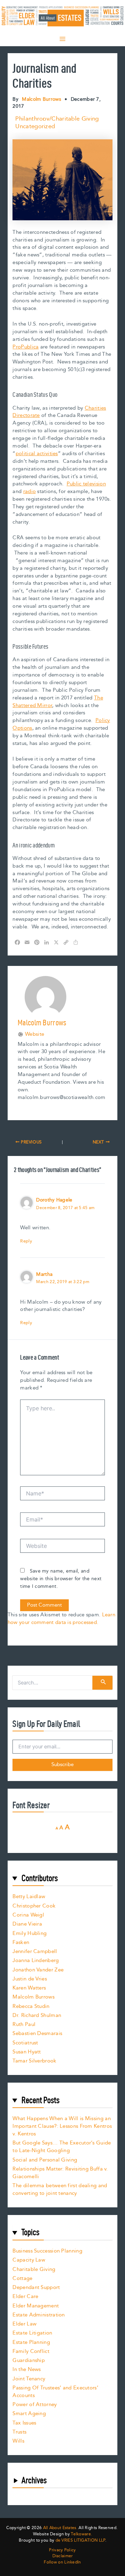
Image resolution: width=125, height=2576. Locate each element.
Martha (44, 1274)
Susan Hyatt (27, 2052)
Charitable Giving (34, 2269)
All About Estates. (60, 2528)
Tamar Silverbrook (34, 2061)
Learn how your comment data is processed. (61, 1619)
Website (35, 1034)
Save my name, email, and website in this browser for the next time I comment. (61, 1579)
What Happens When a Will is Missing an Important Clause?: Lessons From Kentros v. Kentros (62, 2126)
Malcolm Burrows (34, 1997)
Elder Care (25, 2296)
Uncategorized (35, 126)
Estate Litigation (32, 2333)
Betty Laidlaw (29, 1897)
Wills (18, 2441)
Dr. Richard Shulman (37, 2015)
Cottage (22, 2278)
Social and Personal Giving (45, 2160)
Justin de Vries (30, 1979)
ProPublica (26, 347)
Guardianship (29, 2360)
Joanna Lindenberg (36, 1960)
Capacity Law (29, 2260)
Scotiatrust (25, 2043)
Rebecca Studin (31, 2006)
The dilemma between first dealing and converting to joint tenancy (60, 2189)
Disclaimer (63, 2556)
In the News (27, 2369)
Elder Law (24, 2324)
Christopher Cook (34, 1906)
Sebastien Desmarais (37, 2033)
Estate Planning (31, 2342)
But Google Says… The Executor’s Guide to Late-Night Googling (62, 2147)
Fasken (21, 1942)
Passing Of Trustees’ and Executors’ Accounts (55, 2392)
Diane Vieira (27, 1924)
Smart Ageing (29, 2414)
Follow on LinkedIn (62, 2562)
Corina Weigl (28, 1915)
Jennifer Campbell (35, 1951)
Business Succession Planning (47, 2251)
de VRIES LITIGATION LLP (80, 2540)
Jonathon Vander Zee (38, 1970)
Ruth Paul (24, 2024)
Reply (26, 1241)
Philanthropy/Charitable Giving (57, 119)
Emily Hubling (30, 1933)
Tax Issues (24, 2423)
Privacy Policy (62, 2550)
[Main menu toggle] (62, 39)
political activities (37, 454)
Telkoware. (81, 2534)
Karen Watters (29, 1988)
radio (30, 491)
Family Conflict (31, 2351)
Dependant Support (36, 2287)
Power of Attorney (35, 2405)
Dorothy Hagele (54, 1200)
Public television (86, 484)
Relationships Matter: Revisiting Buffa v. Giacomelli (60, 2173)
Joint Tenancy (29, 2379)
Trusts (19, 2432)
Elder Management (36, 2306)
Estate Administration (39, 2315)
